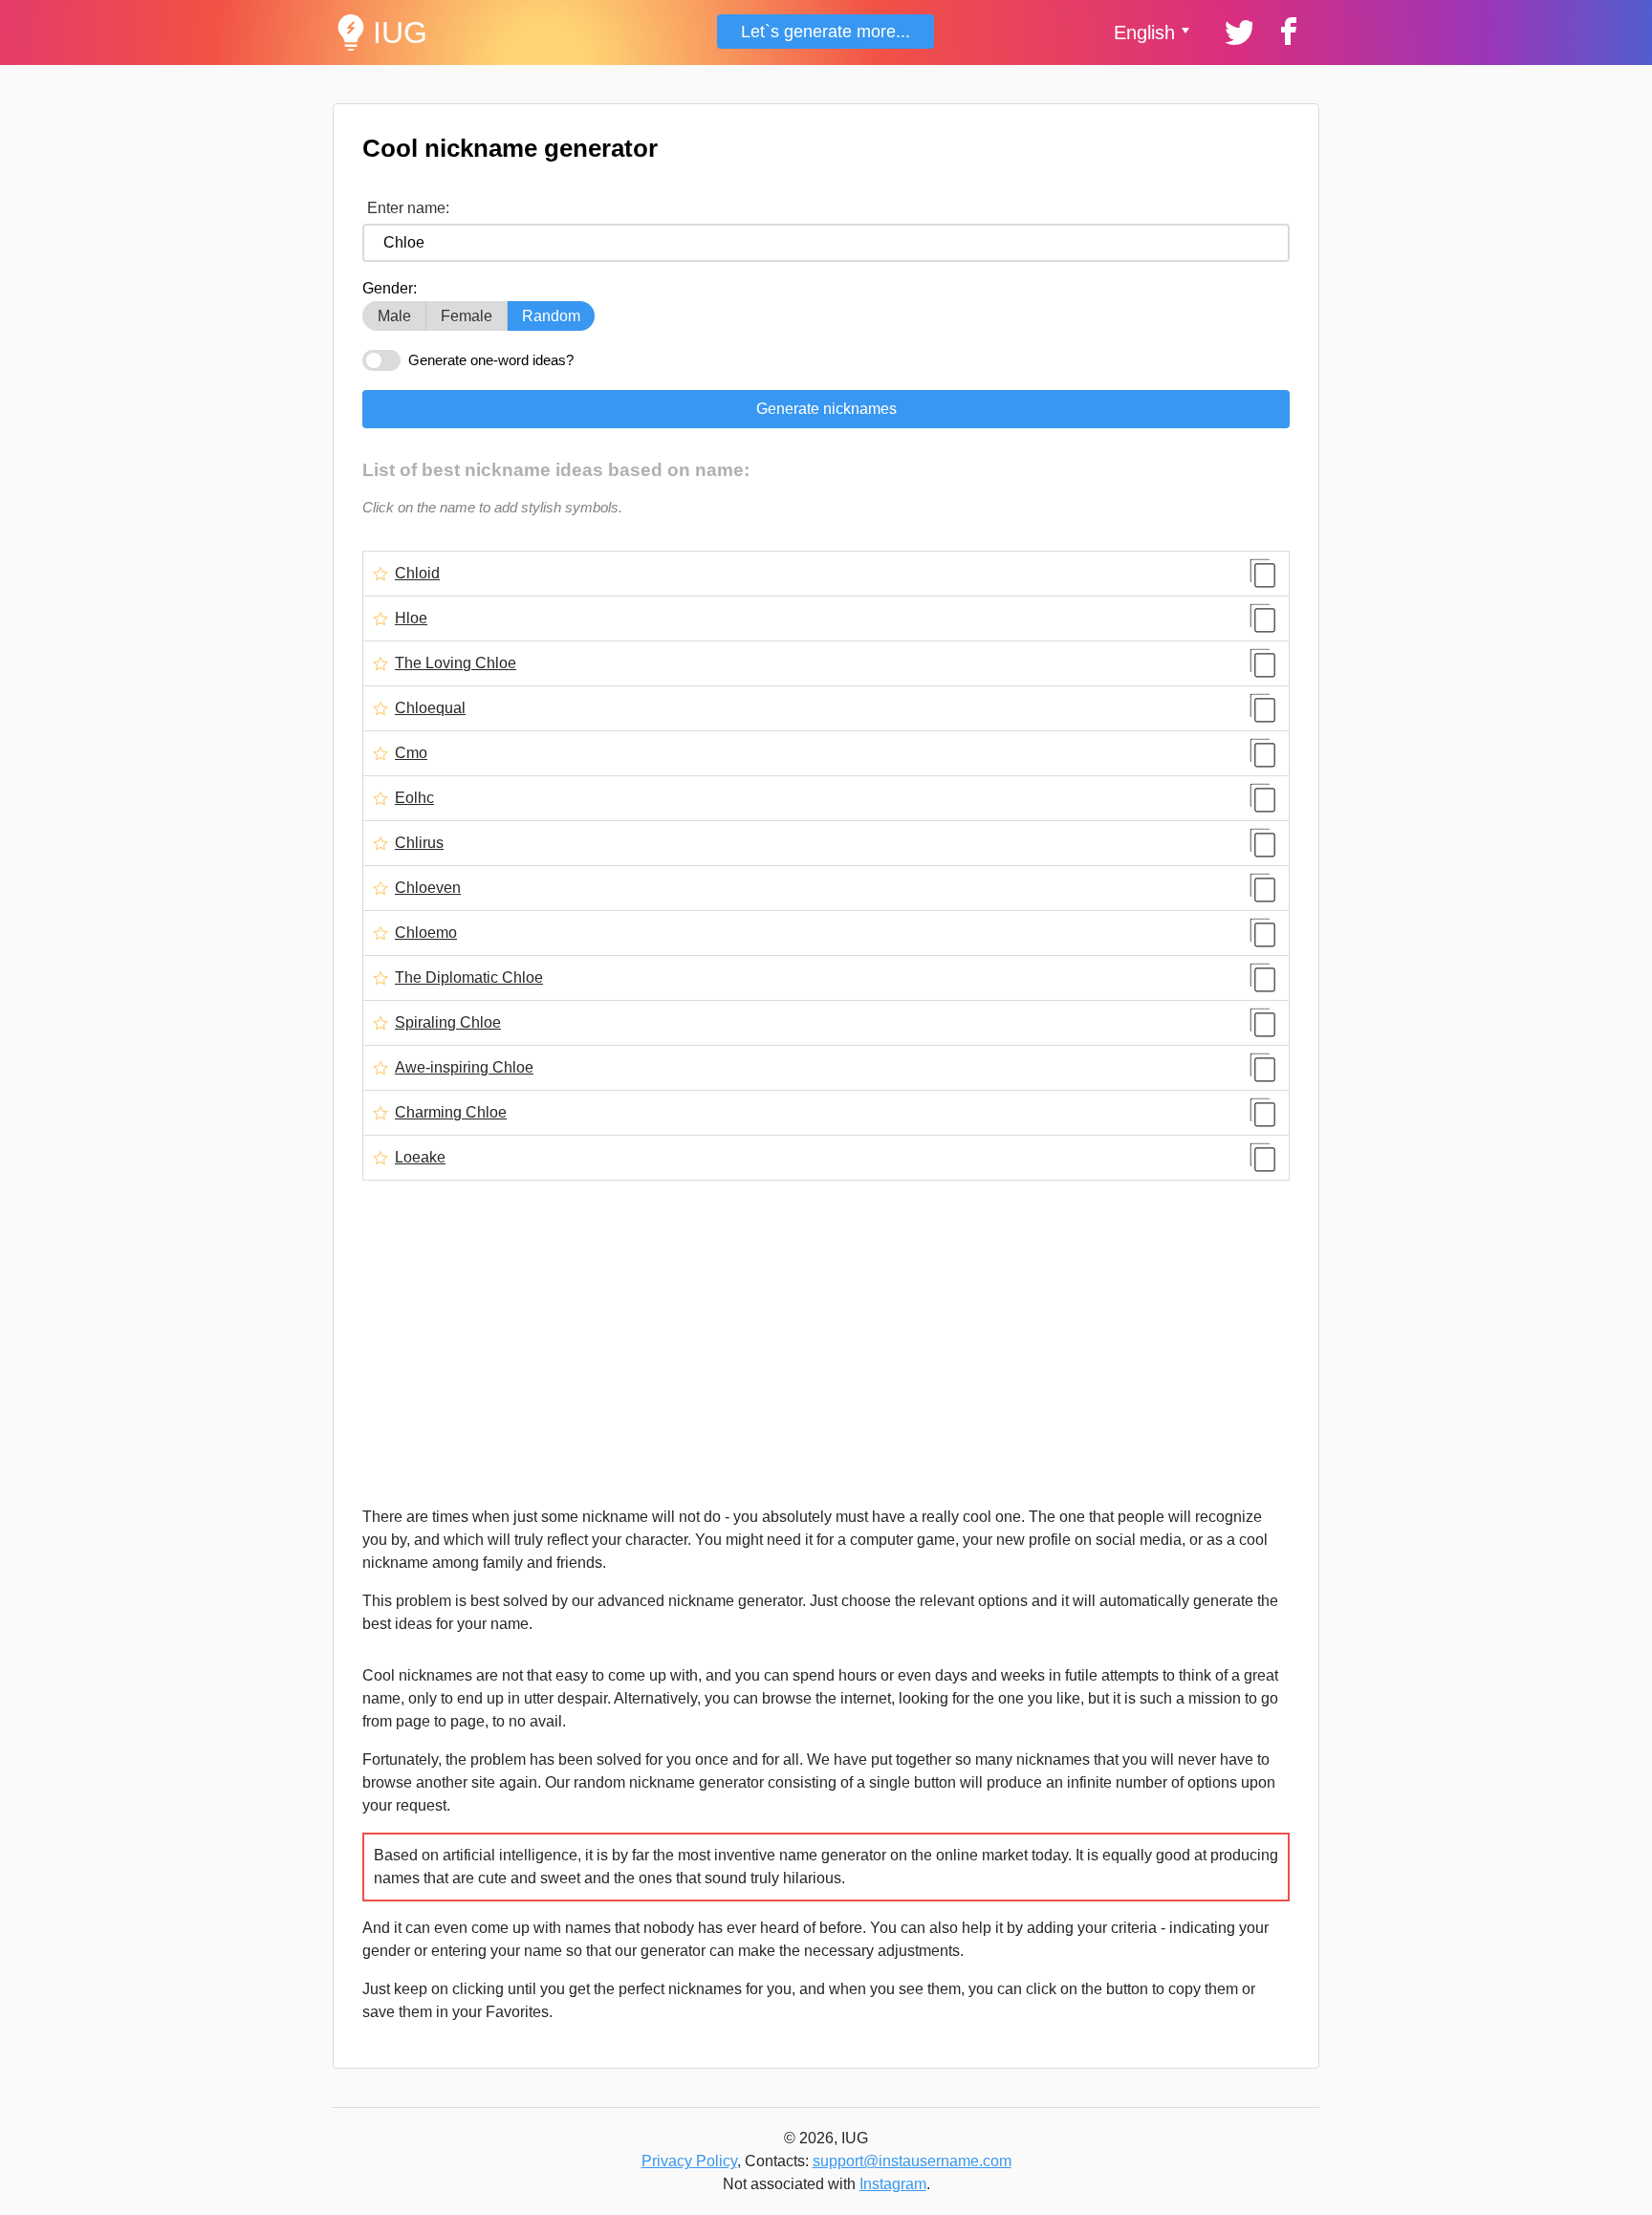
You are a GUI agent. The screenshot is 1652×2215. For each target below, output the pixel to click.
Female (467, 316)
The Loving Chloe (456, 663)
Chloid (417, 574)
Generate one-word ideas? (491, 360)
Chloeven (428, 888)
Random (551, 316)
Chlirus (419, 843)
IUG (400, 33)
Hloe (411, 619)
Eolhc (414, 798)
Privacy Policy (689, 2161)
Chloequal (430, 708)
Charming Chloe (451, 1113)
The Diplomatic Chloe (469, 978)
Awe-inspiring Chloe (464, 1068)
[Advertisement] (826, 1343)
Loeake (420, 1158)
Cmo (411, 753)
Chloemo (426, 933)
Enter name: (408, 208)
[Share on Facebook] (1286, 30)
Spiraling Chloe (448, 1023)
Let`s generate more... (826, 32)
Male (394, 316)
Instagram (893, 2184)
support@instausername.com (912, 2161)
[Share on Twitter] (1237, 30)
